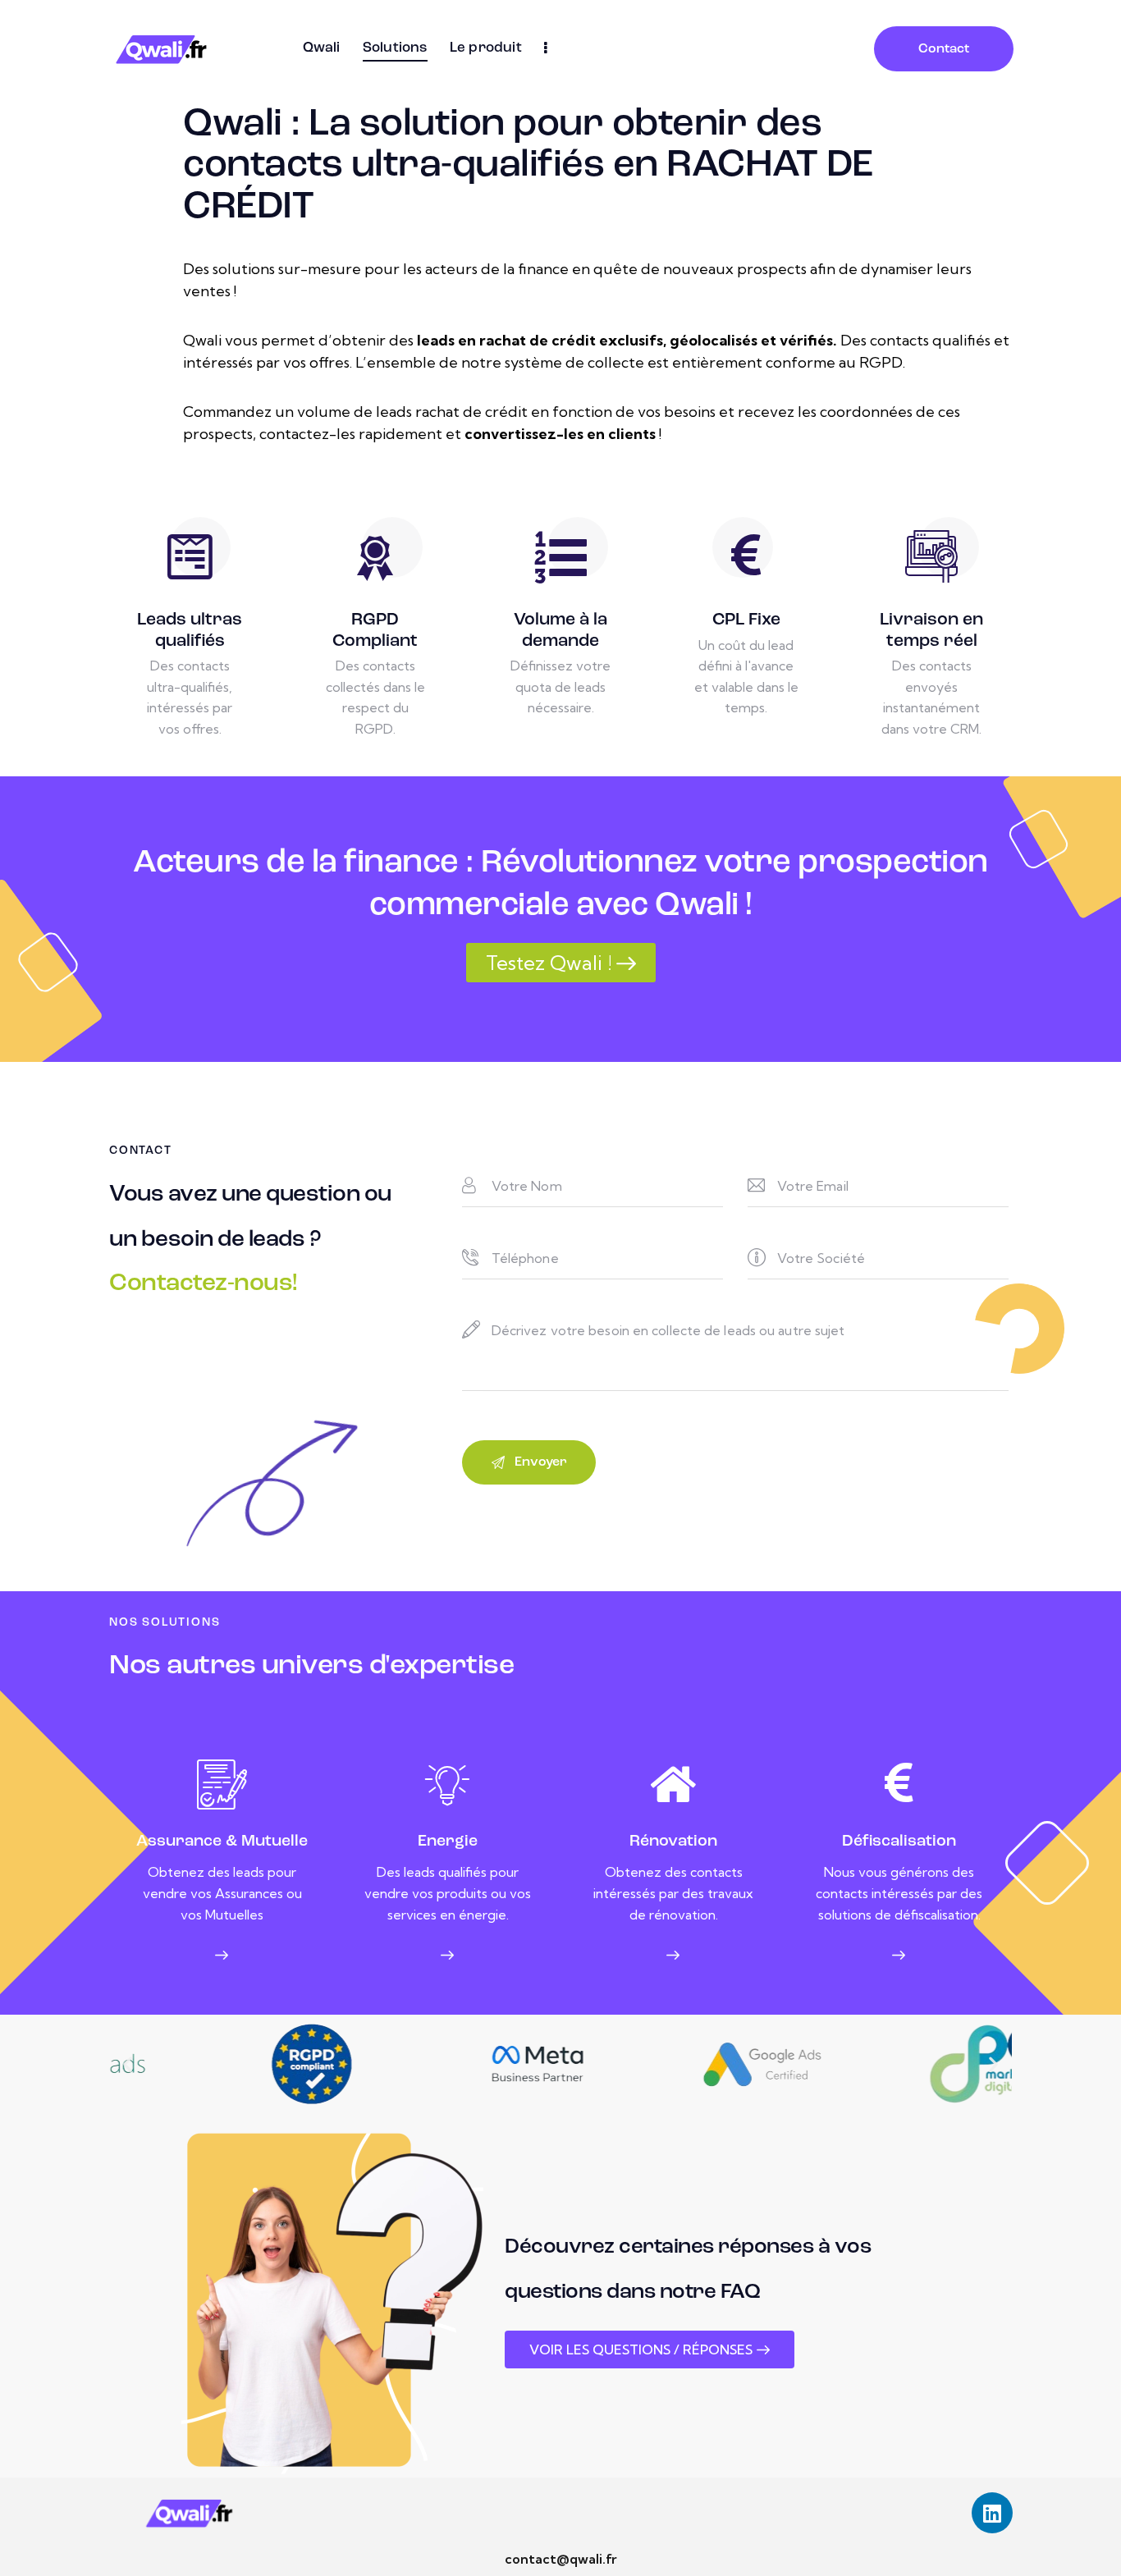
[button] (128, 2064)
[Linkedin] (992, 2513)
